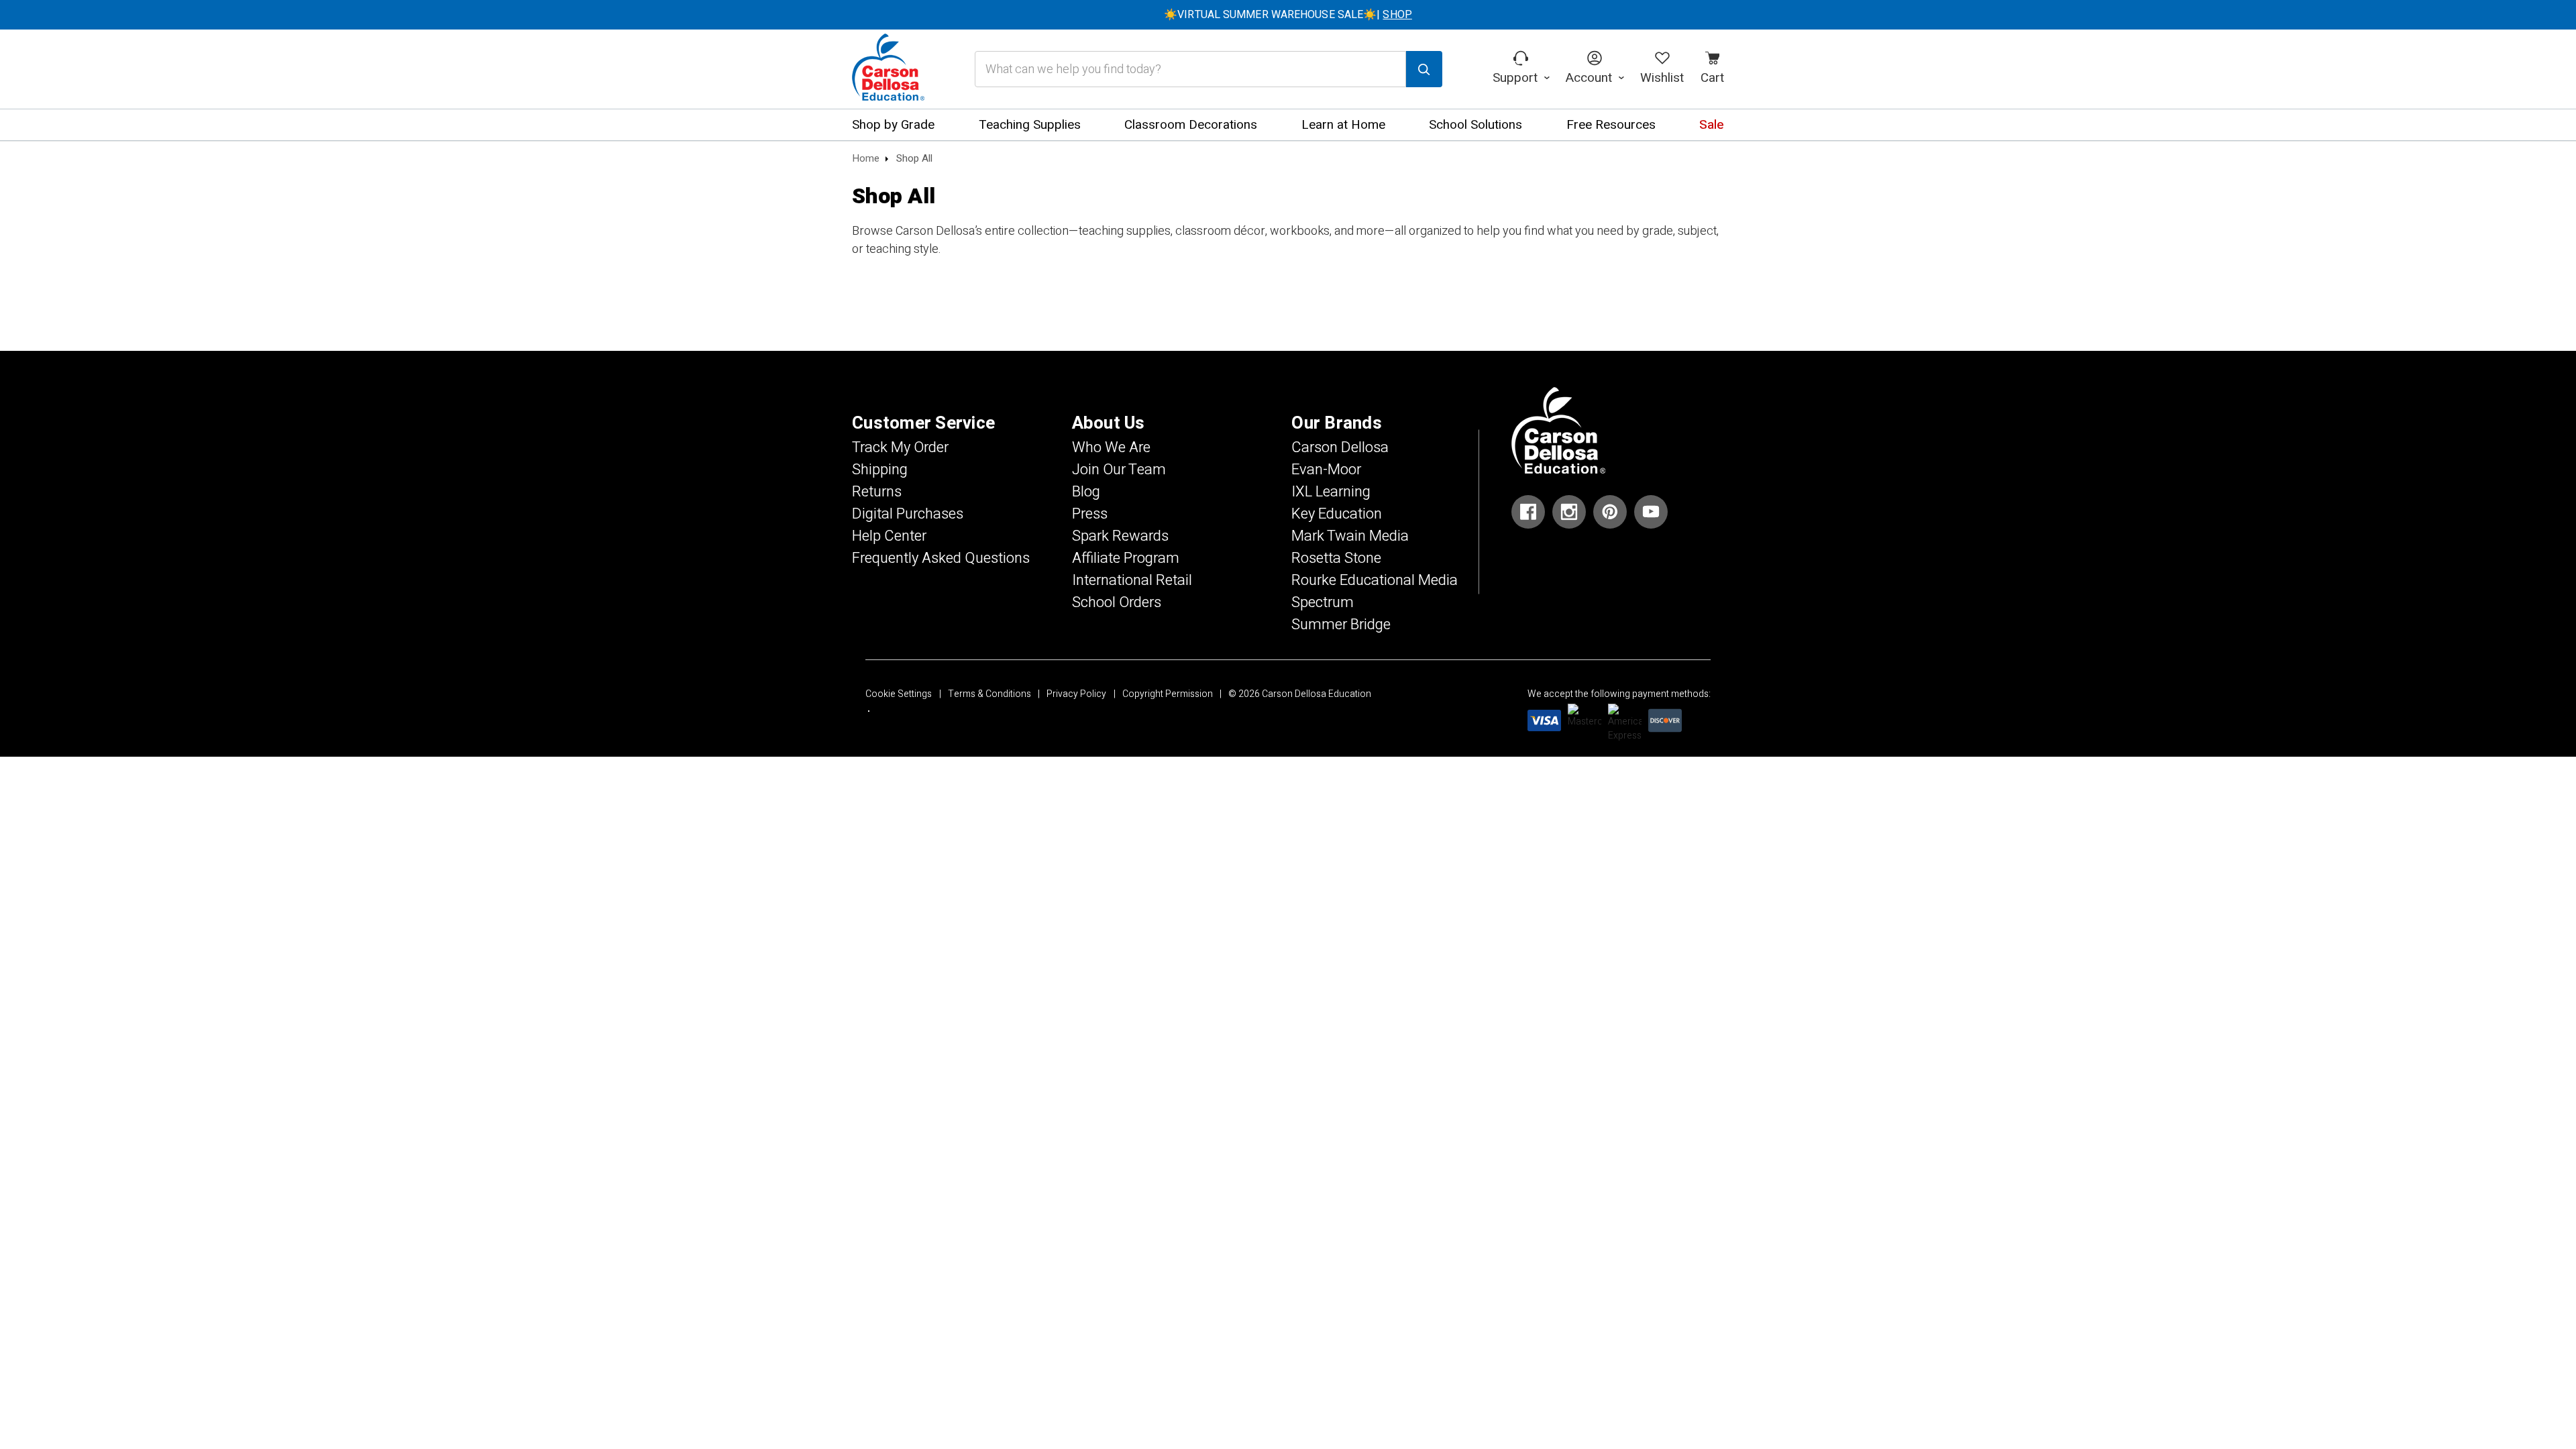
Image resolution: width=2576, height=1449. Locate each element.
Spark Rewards (1120, 536)
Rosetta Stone (1336, 558)
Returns (877, 492)
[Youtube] (1651, 512)
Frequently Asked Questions (941, 558)
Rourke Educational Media (1375, 580)
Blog (1086, 492)
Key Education (1337, 514)
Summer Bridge (1341, 625)
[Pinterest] (1610, 512)
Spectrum (1323, 602)
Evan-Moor (1326, 470)
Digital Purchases (908, 514)
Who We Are (1111, 447)
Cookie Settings (899, 694)
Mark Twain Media (1350, 536)
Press (1090, 514)
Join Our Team (1119, 470)
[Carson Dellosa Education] (888, 69)
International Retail (1132, 580)
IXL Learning (1331, 492)
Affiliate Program (1126, 558)
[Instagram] (1569, 512)
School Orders (1117, 602)
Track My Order (900, 447)
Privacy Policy (1076, 694)
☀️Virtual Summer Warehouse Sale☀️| (1288, 15)
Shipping (880, 470)
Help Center (889, 536)
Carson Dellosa (1340, 447)
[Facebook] (1528, 512)
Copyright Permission (1168, 694)
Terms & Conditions (989, 694)
